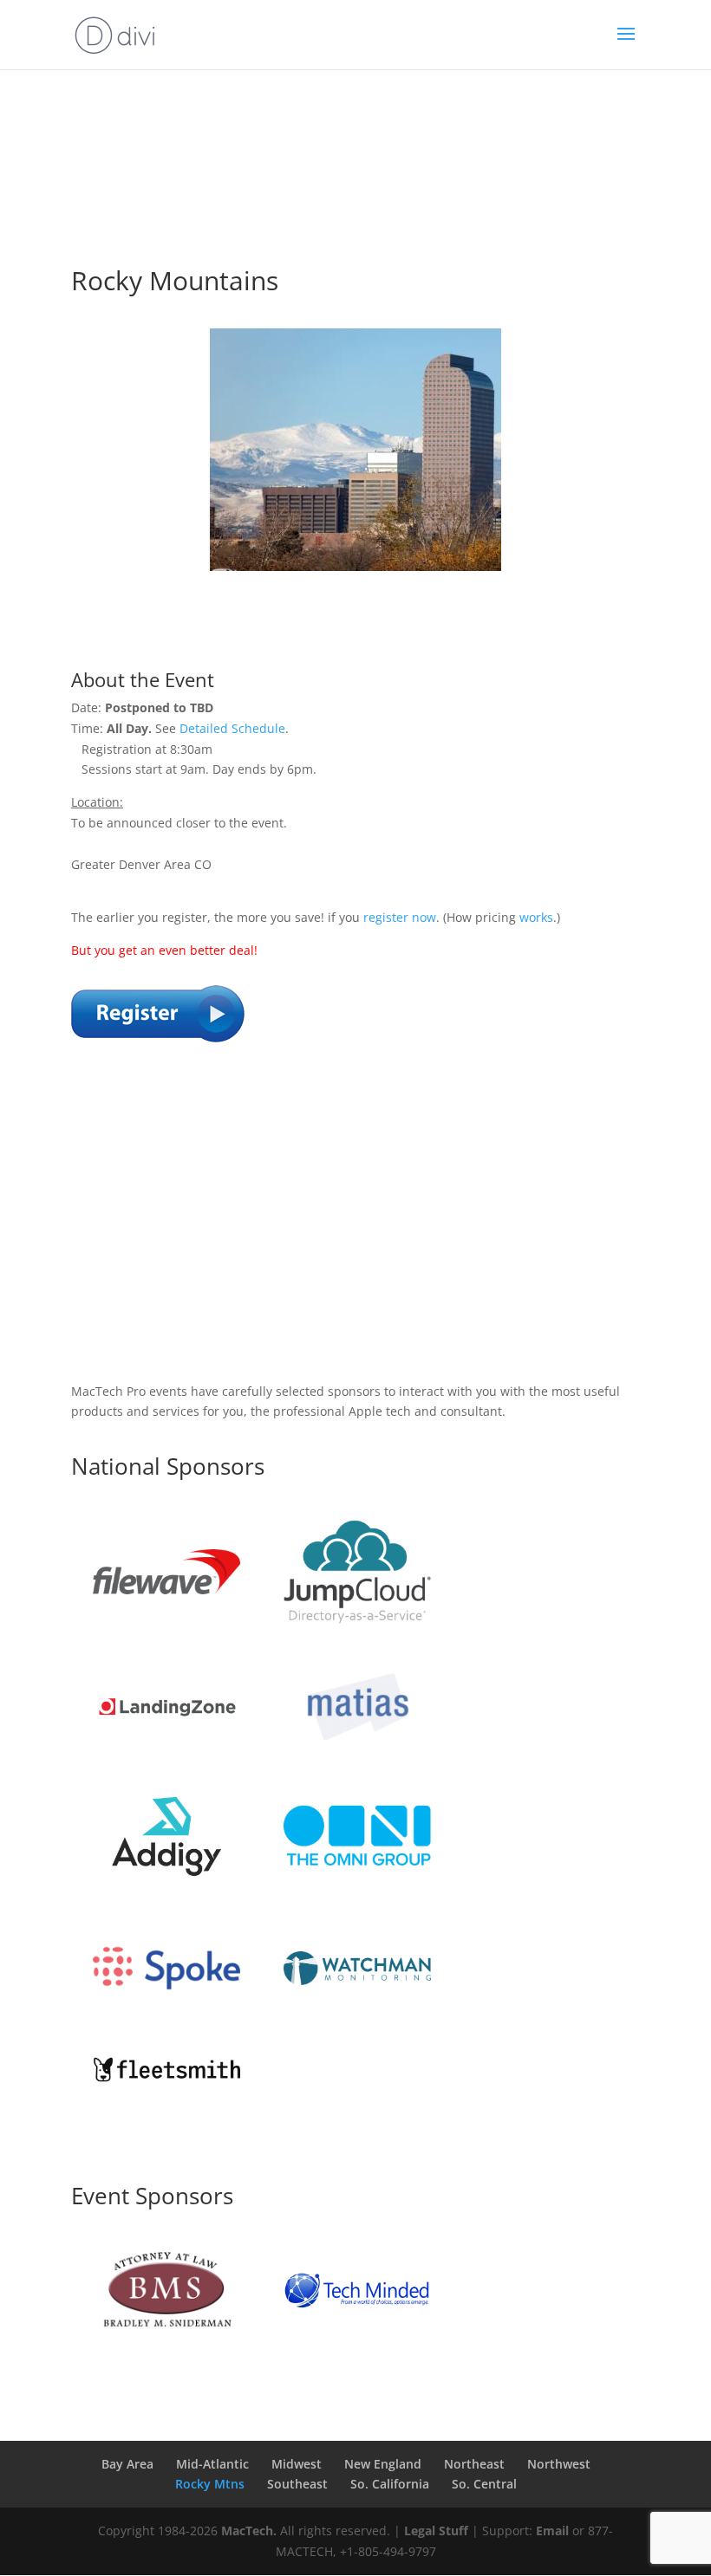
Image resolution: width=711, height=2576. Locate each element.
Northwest (559, 2464)
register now (400, 917)
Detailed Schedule (232, 728)
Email (552, 2531)
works (536, 917)
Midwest (297, 2464)
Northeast (474, 2464)
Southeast (297, 2484)
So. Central (484, 2484)
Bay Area (127, 2464)
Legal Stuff (436, 2531)
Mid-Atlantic (212, 2464)
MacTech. (249, 2531)
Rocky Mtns (210, 2484)
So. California (390, 2484)
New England (383, 2464)
